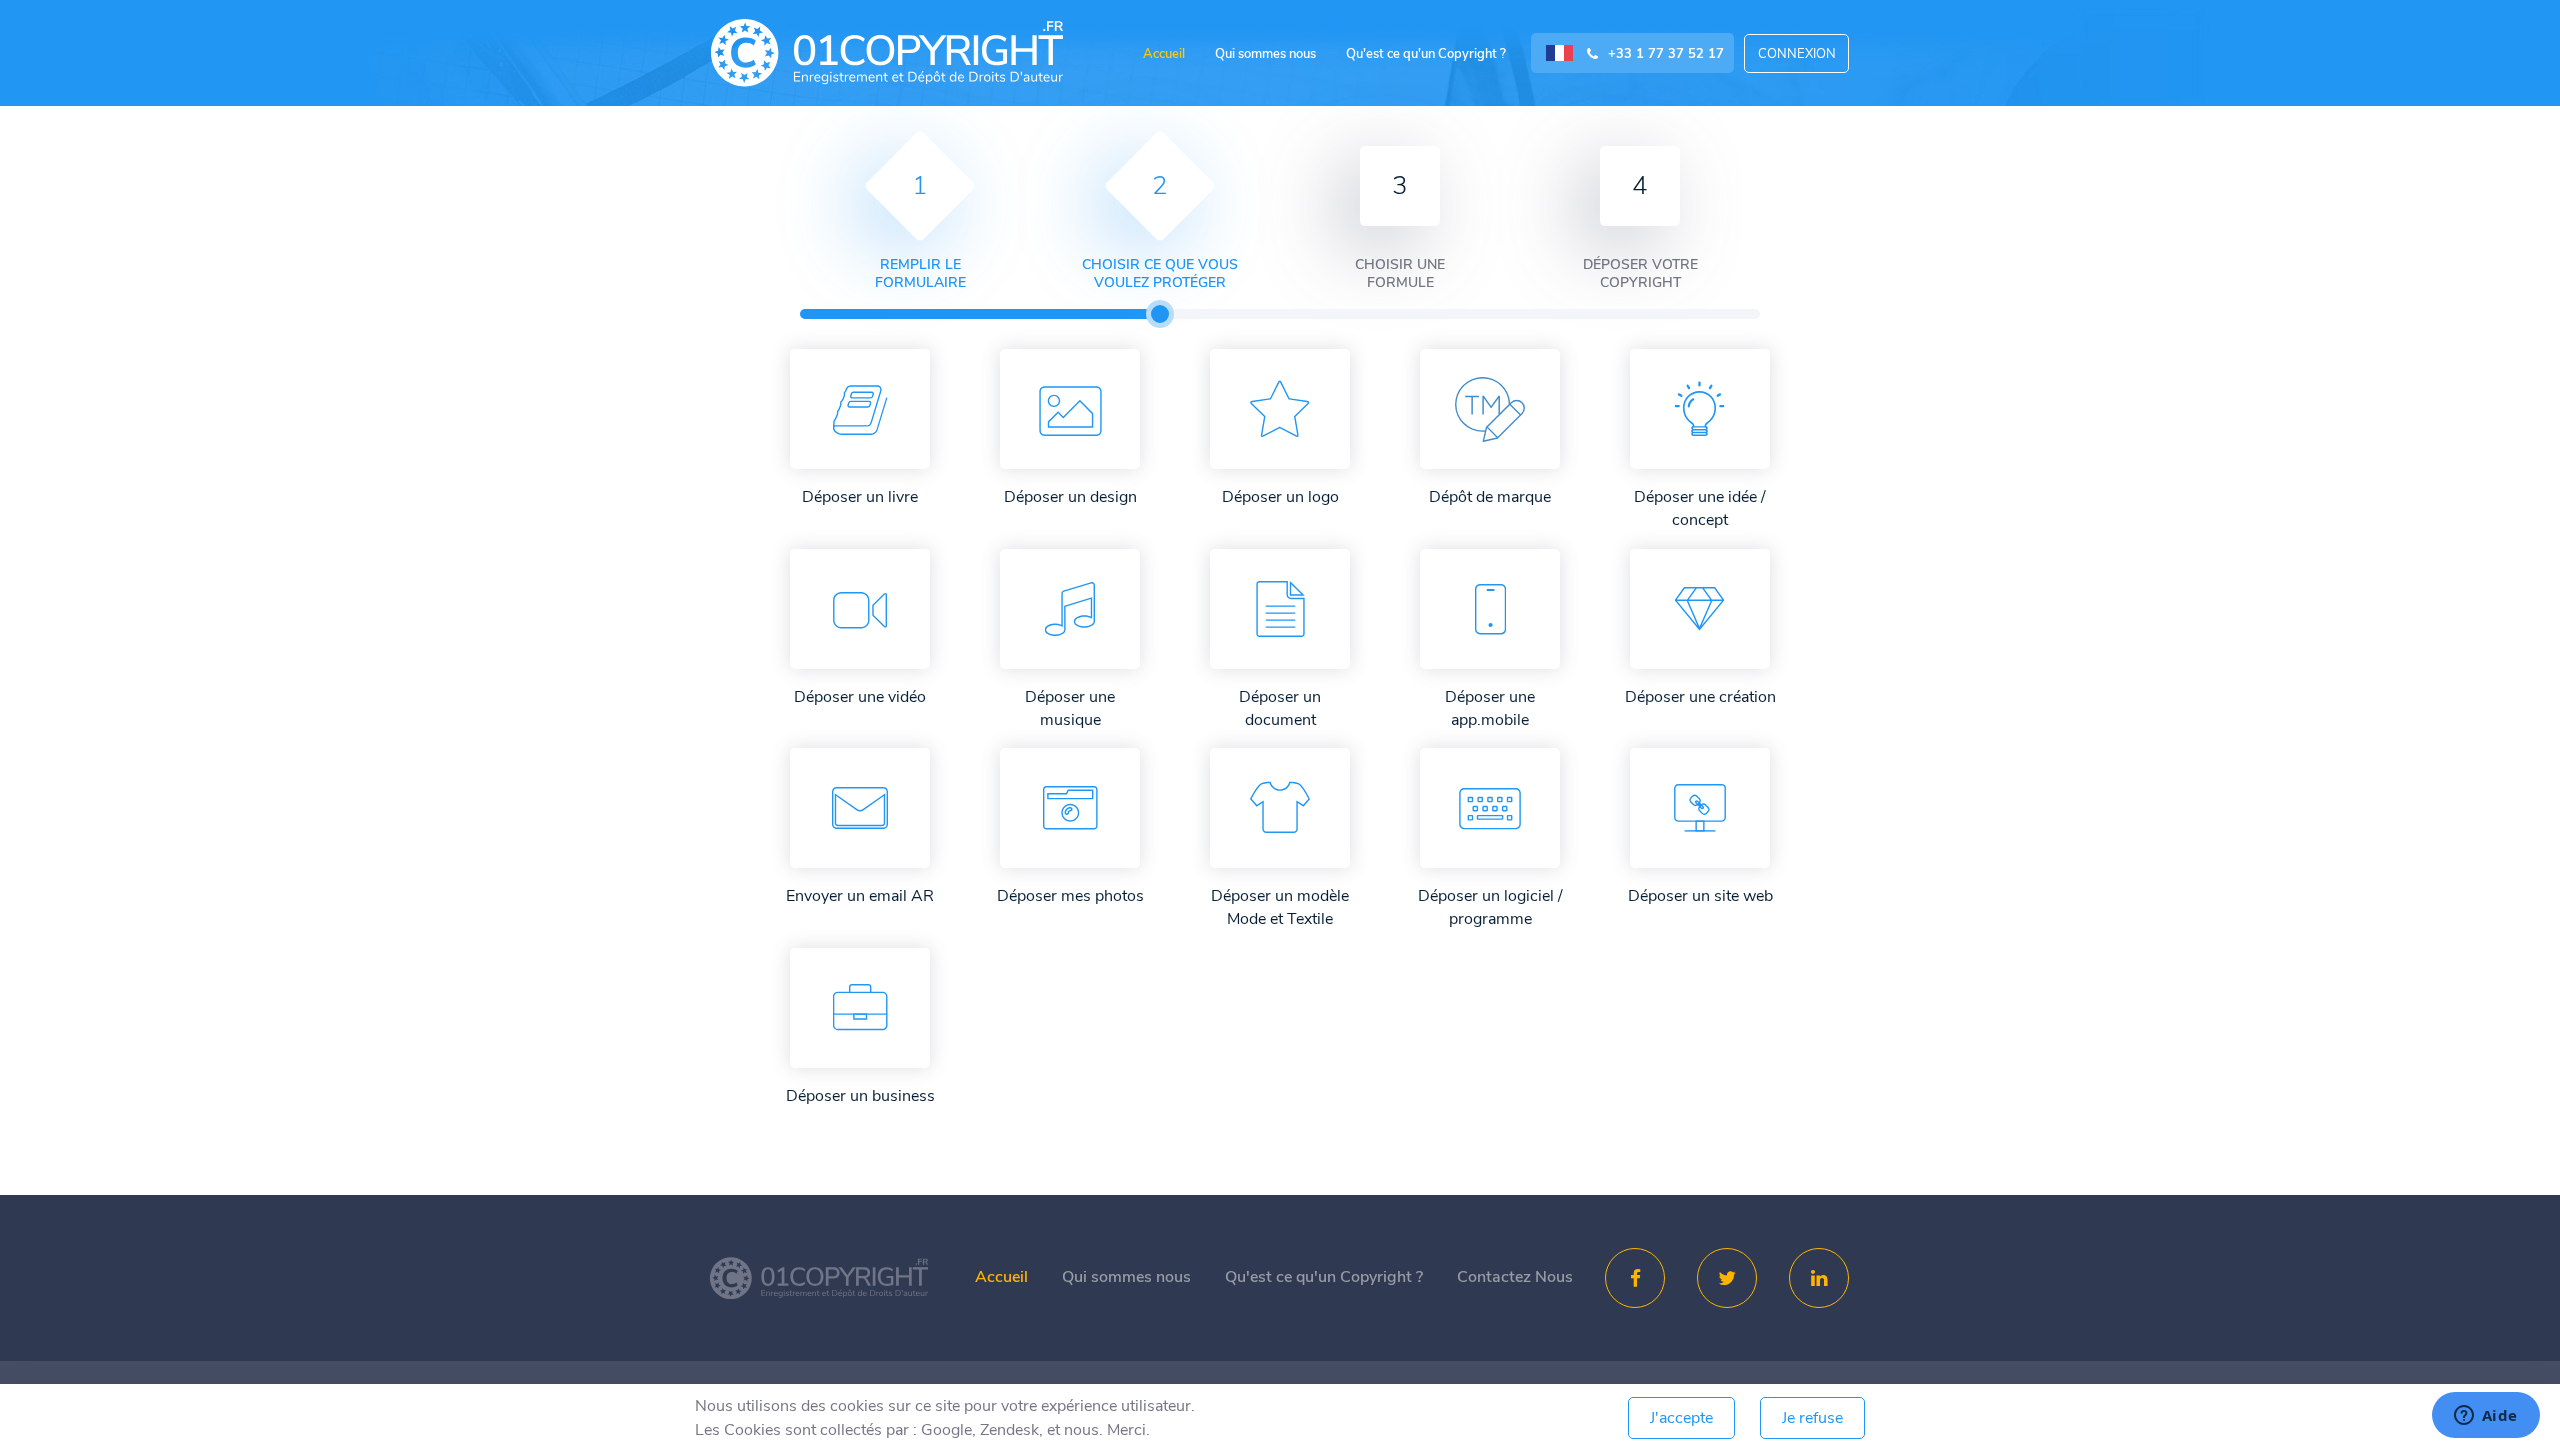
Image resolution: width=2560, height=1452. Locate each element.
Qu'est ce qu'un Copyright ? (1426, 54)
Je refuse (1812, 1418)
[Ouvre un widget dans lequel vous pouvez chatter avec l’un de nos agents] (2485, 1417)
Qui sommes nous (1265, 54)
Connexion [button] (1797, 54)
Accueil (1164, 54)
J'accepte (1681, 1418)
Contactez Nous (1515, 1277)
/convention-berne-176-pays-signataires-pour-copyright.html (819, 1278)
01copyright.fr (886, 53)
